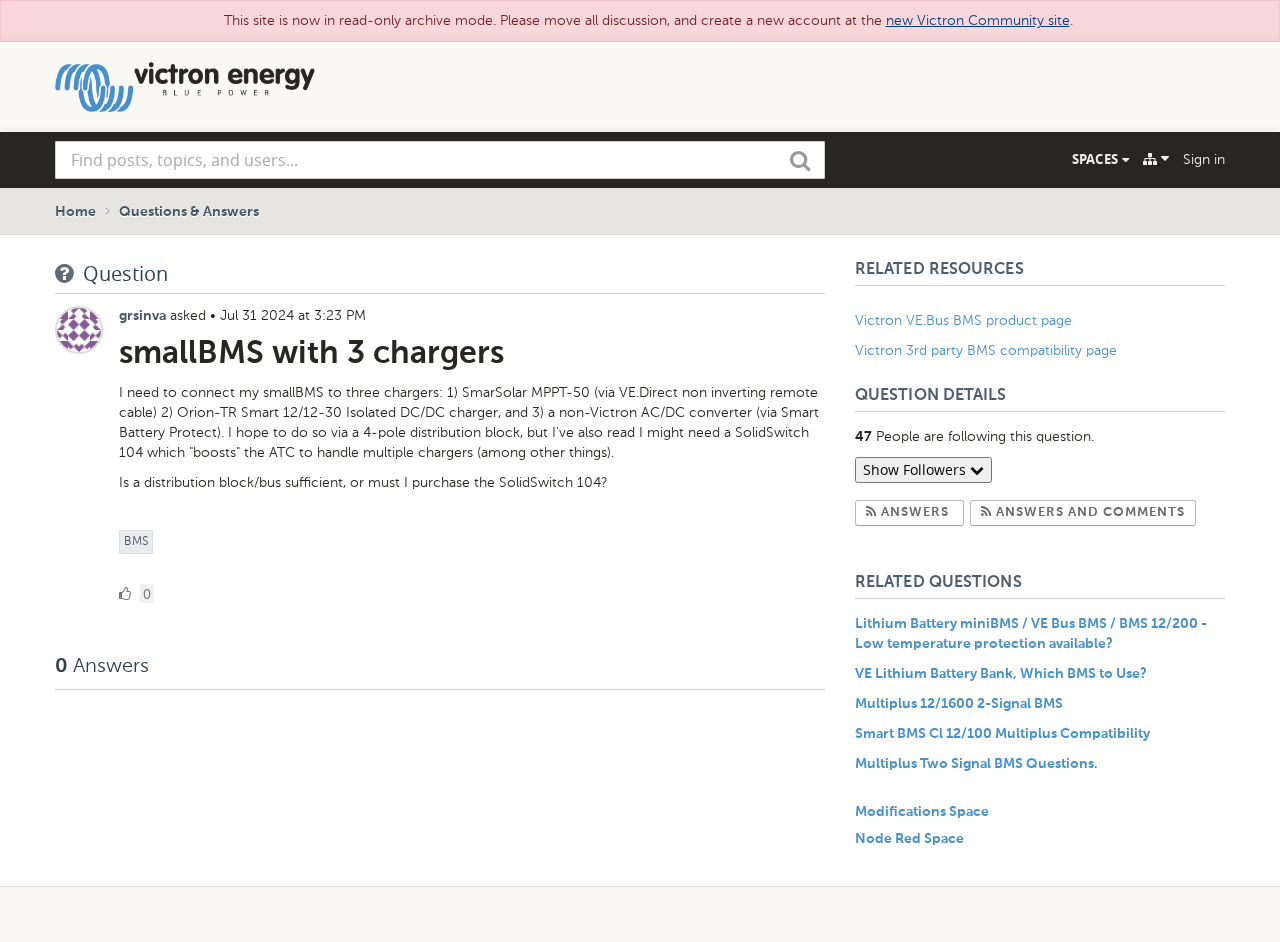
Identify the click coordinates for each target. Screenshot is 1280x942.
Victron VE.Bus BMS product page (963, 320)
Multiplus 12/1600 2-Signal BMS (959, 704)
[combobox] (440, 160)
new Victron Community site (978, 20)
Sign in (1204, 159)
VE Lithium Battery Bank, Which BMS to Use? (1001, 674)
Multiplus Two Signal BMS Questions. (976, 764)
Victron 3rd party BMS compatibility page (986, 350)
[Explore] (1156, 159)
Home (75, 212)
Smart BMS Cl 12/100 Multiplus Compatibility (1002, 734)
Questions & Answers (189, 212)
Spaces (1097, 159)
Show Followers (916, 469)
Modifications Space (922, 812)
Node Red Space (909, 839)
